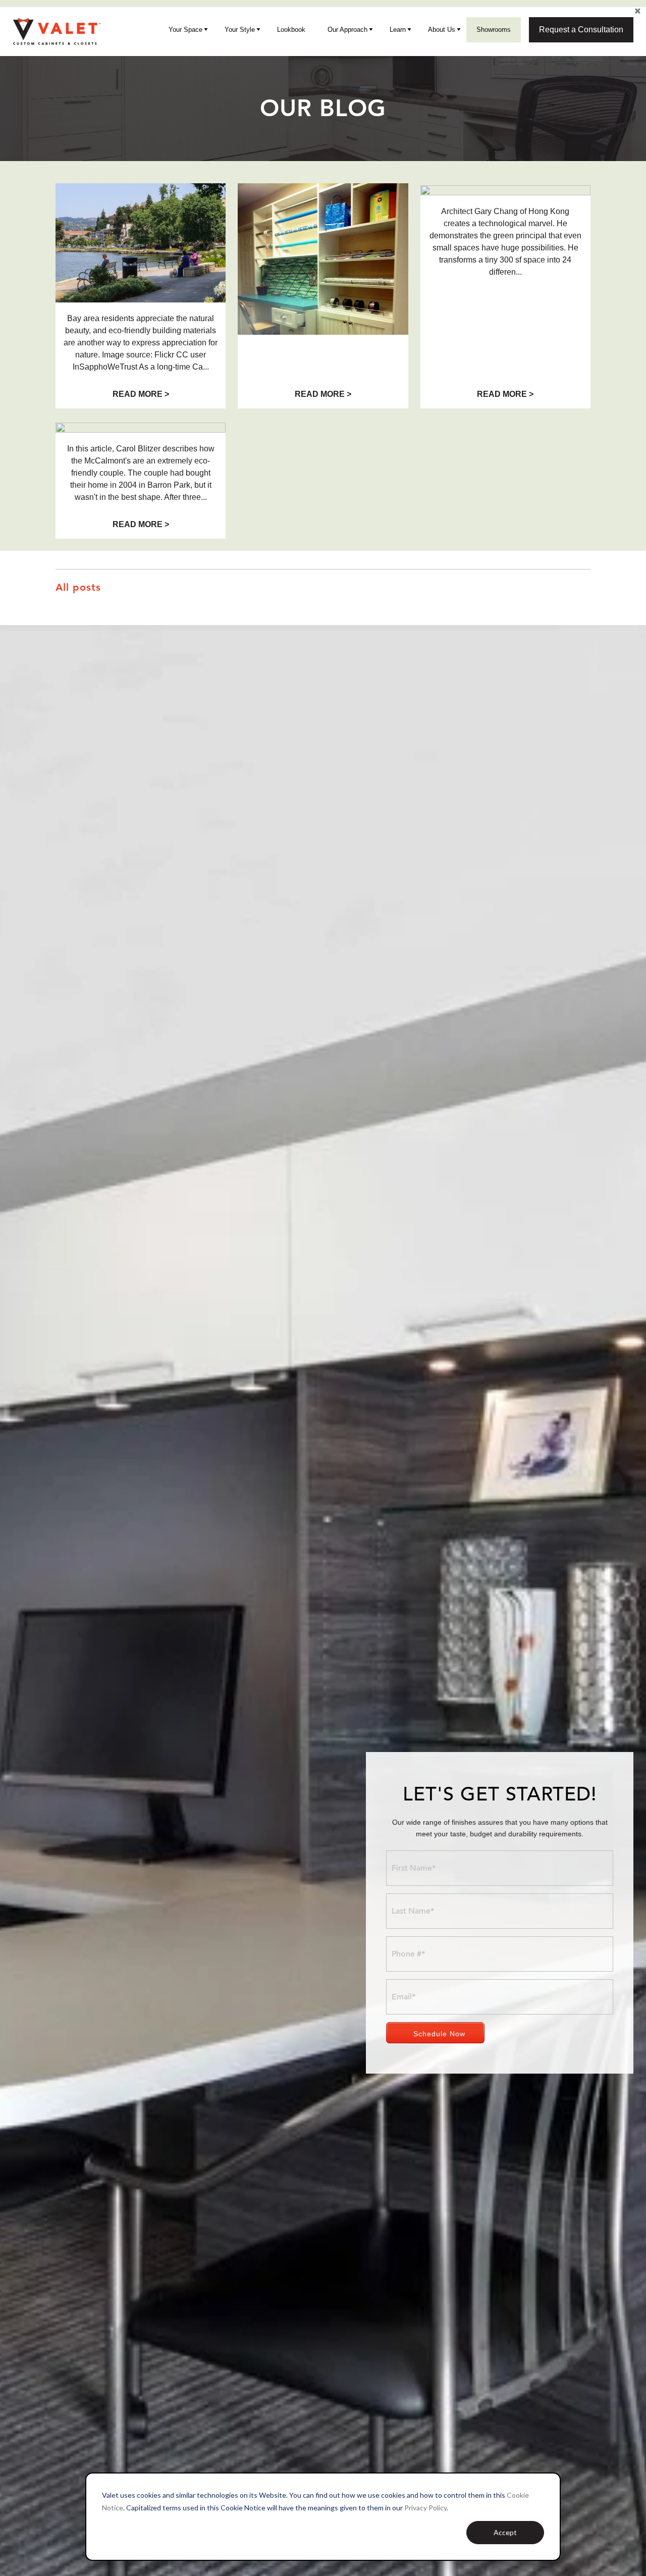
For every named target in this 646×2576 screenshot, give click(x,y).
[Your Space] (206, 30)
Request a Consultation (581, 30)
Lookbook (291, 30)
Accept (505, 2532)
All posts (78, 587)
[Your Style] (259, 30)
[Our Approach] (371, 30)
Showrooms (494, 30)
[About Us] (459, 30)
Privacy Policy (425, 2508)
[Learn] (410, 30)
